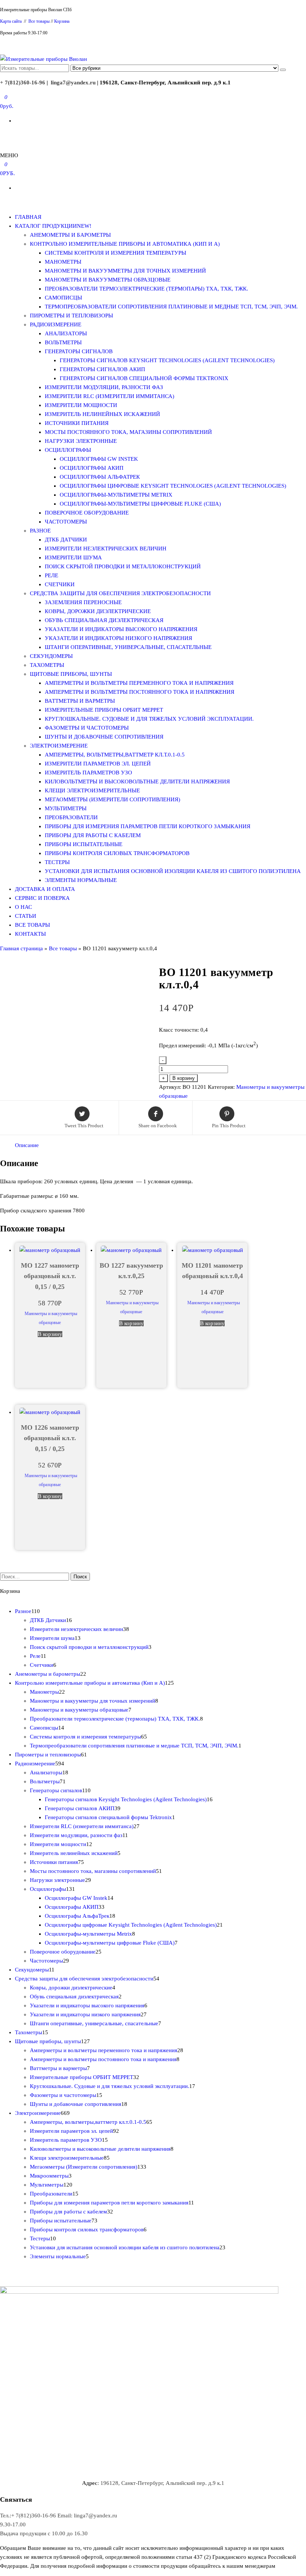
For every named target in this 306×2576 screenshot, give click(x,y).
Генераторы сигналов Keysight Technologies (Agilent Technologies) (167, 360)
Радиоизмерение (56, 324)
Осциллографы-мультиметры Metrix (116, 495)
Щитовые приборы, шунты (71, 674)
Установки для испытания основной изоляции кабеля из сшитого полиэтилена (173, 871)
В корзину (184, 1078)
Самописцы (63, 298)
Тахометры (47, 665)
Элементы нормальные (81, 880)
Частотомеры (66, 522)
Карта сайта (11, 21)
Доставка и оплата (45, 889)
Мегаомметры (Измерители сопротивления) (113, 799)
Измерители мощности (81, 405)
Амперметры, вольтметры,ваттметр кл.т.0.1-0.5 (115, 755)
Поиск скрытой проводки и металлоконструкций (123, 566)
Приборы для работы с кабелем (93, 835)
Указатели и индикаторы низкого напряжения (118, 638)
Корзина (62, 21)
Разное (40, 531)
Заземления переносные (83, 602)
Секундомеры (51, 656)
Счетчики (60, 584)
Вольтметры (63, 342)
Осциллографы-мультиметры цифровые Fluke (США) (140, 504)
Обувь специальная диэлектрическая (104, 620)
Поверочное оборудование (87, 513)
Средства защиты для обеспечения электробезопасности (120, 593)
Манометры (63, 262)
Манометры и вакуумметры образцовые (108, 280)
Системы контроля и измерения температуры (115, 253)
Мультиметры (66, 808)
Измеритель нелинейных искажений (102, 414)
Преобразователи (71, 817)
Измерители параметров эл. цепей (98, 764)
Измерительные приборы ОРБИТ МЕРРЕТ (104, 710)
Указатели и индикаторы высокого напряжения (121, 629)
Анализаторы (66, 333)
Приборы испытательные (84, 844)
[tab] (27, 1145)
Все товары (39, 21)
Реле (51, 575)
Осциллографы (68, 450)
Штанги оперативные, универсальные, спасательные (128, 647)
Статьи (26, 916)
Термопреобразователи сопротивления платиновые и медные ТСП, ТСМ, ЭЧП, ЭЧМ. (171, 307)
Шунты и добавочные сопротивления (104, 737)
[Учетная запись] (2, 135)
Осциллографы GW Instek (99, 459)
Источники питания (77, 423)
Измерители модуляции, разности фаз (104, 387)
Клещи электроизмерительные (92, 790)
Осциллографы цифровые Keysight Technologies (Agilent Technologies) (173, 486)
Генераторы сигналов (79, 351)
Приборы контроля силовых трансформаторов (117, 853)
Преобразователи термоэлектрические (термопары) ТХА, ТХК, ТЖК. (146, 289)
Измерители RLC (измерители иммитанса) (110, 396)
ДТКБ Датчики (66, 540)
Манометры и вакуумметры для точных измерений (125, 271)
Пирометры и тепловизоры (71, 316)
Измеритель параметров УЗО (88, 773)
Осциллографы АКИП (92, 468)
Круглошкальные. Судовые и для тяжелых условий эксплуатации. (149, 719)
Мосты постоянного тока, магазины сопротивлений (128, 432)
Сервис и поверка (42, 898)
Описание (27, 1145)
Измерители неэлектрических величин (106, 549)
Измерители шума (73, 557)
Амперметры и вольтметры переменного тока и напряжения (139, 683)
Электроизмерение (59, 746)
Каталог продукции (53, 226)
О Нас (24, 907)
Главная (28, 217)
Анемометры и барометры (70, 235)
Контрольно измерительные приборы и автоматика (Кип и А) (125, 244)
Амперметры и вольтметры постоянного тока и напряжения (140, 692)
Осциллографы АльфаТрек (100, 477)
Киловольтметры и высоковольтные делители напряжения (137, 781)
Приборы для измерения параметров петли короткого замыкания (148, 826)
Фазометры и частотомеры (87, 728)
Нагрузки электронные (81, 441)
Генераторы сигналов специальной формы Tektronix (144, 378)
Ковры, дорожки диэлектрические (98, 611)
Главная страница (21, 948)
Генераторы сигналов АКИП (102, 369)
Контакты (30, 934)
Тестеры (57, 862)
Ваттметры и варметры (80, 701)
